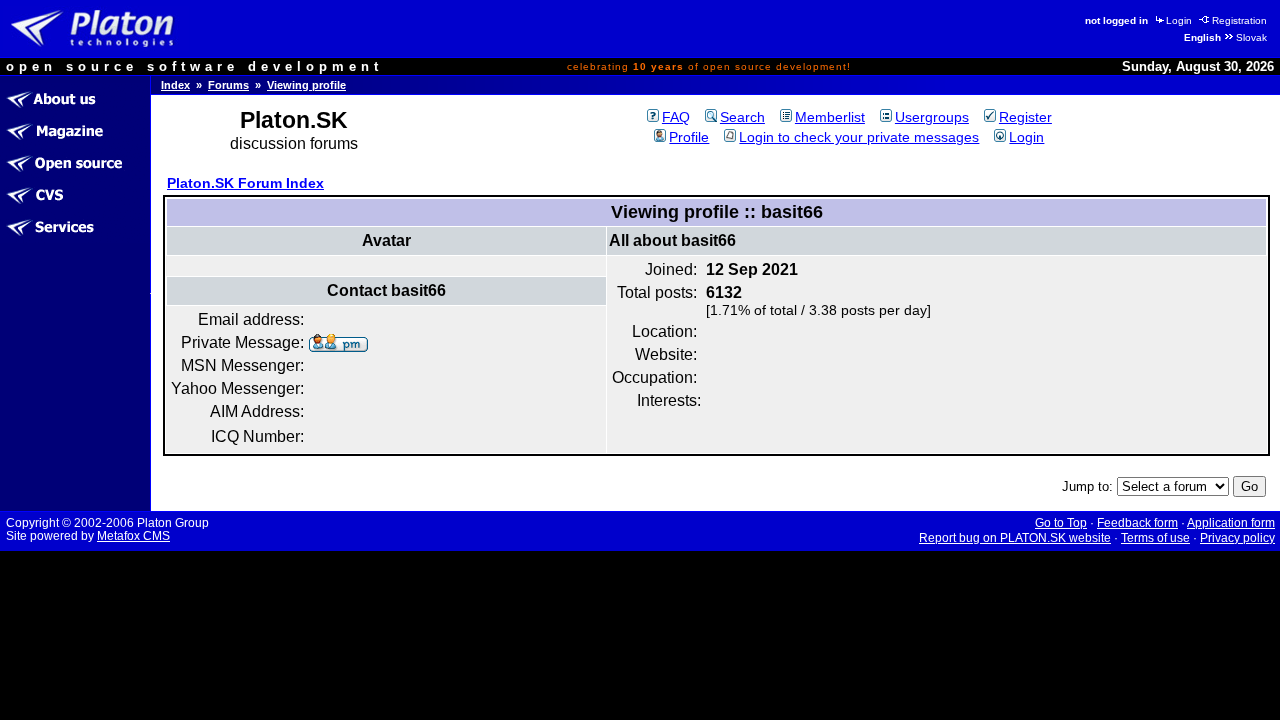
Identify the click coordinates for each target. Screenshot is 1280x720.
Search (742, 117)
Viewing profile (306, 85)
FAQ (676, 117)
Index (175, 85)
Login (1179, 20)
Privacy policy (1237, 538)
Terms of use (1155, 538)
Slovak (1251, 37)
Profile (689, 137)
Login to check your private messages (859, 137)
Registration (1239, 20)
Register (1025, 117)
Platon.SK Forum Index (245, 183)
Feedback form (1137, 523)
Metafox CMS (133, 536)
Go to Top (1061, 523)
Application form (1231, 523)
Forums (228, 85)
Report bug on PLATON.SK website (1015, 538)
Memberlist (830, 117)
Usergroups (932, 117)
